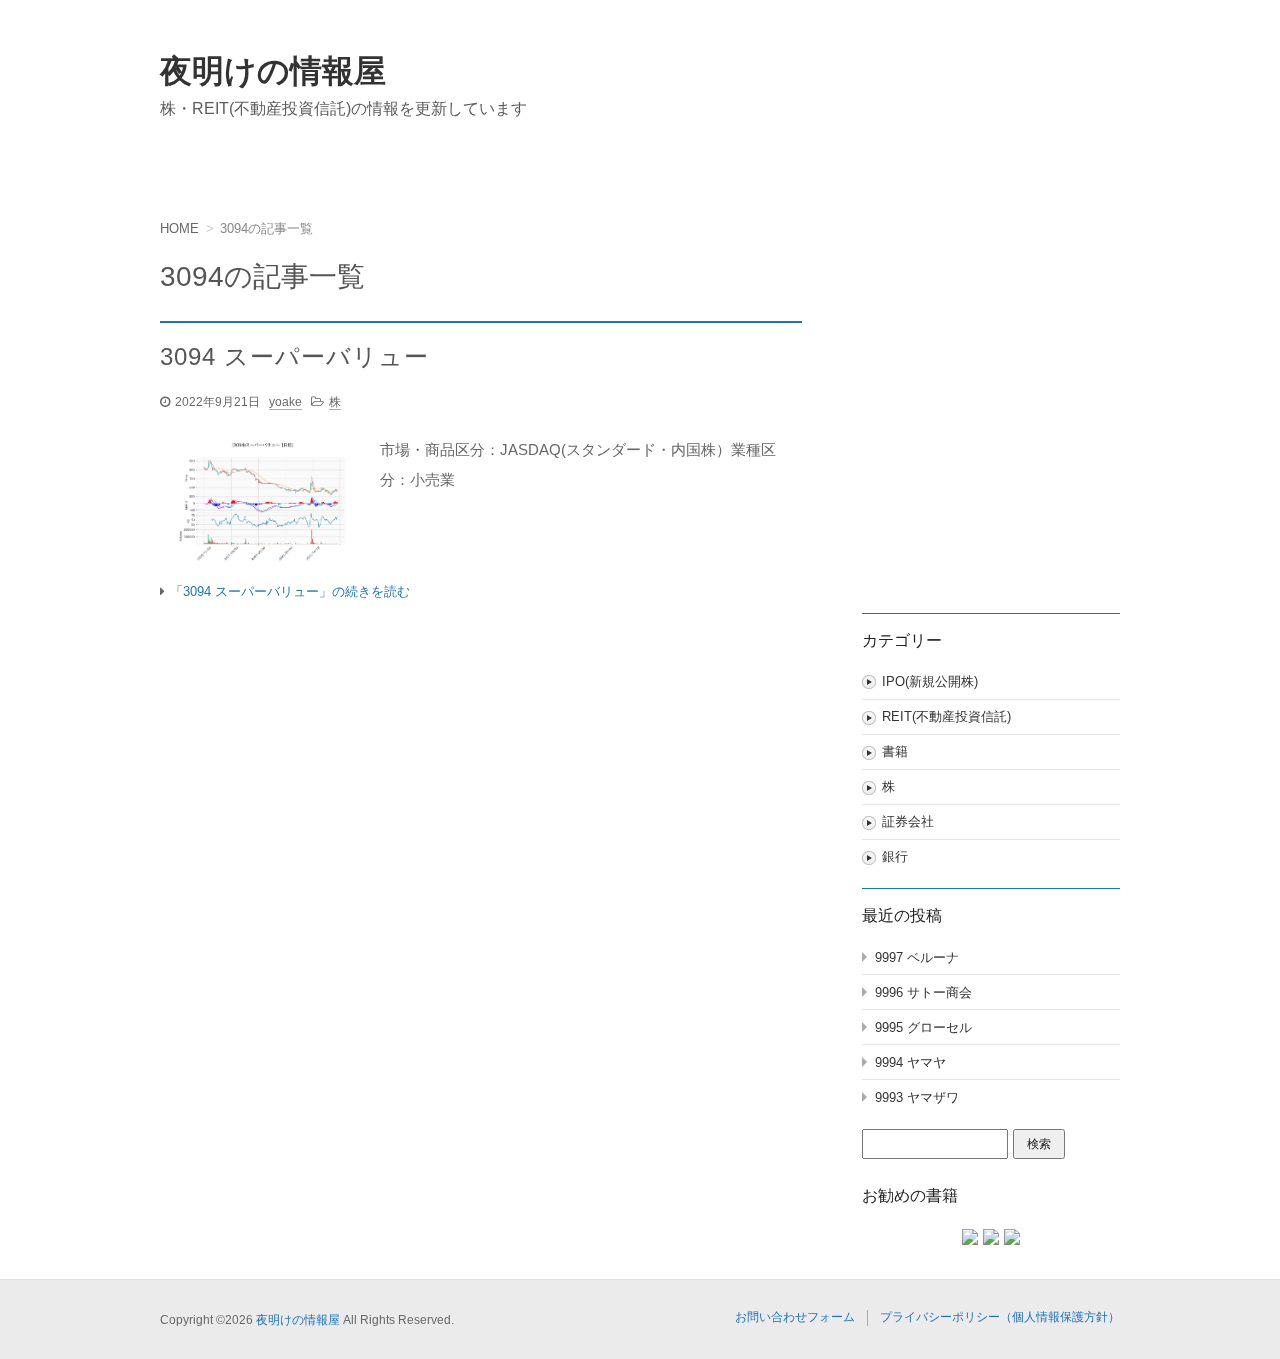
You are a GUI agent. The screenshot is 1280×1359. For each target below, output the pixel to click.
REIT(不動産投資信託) (946, 716)
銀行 (895, 856)
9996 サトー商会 (923, 992)
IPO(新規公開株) (930, 681)
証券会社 (908, 821)
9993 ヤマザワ (917, 1097)
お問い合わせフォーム (795, 1317)
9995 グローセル (923, 1027)
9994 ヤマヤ (910, 1062)
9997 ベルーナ (917, 957)
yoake (285, 402)
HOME (179, 228)
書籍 (895, 751)
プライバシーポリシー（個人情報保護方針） (1000, 1317)
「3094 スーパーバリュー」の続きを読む (290, 591)
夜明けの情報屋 (273, 71)
